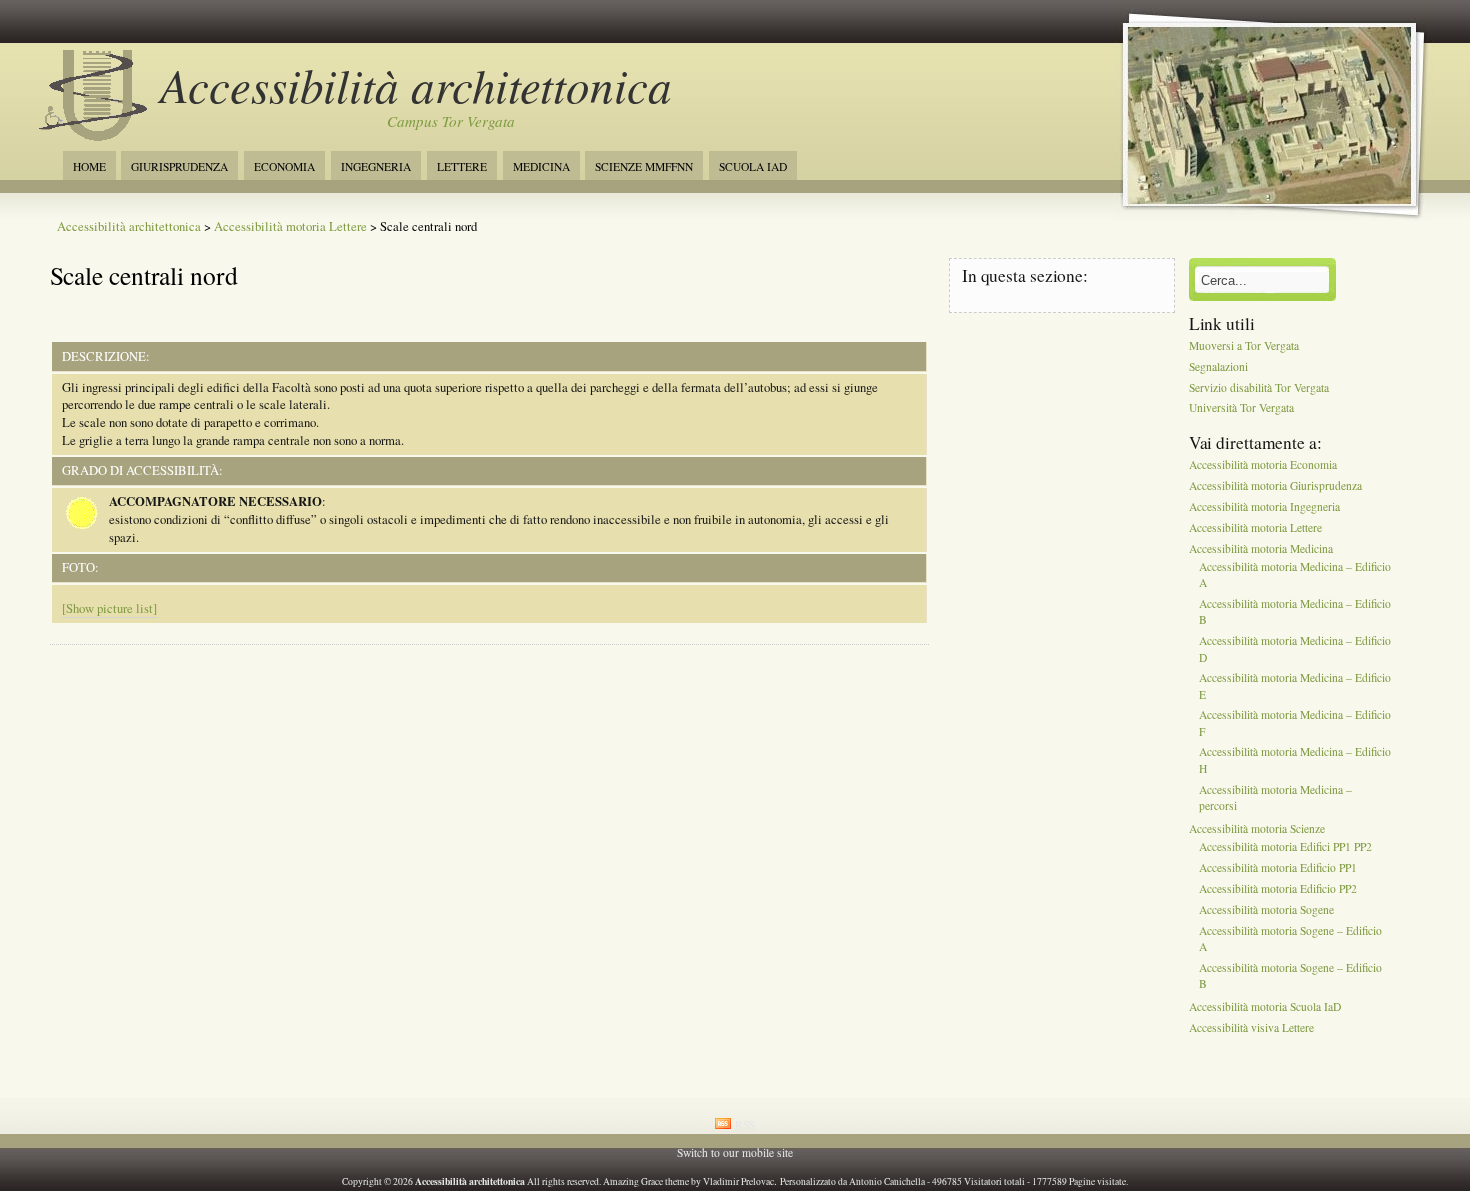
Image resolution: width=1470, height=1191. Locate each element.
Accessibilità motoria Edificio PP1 (1278, 868)
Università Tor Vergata (1241, 408)
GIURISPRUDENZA (179, 166)
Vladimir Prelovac (738, 1181)
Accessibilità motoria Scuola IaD (1265, 1007)
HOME (89, 166)
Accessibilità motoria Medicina (1261, 548)
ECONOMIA (284, 166)
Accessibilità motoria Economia (1263, 465)
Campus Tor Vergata (451, 121)
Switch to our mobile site (735, 1152)
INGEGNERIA (376, 166)
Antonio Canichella (887, 1181)
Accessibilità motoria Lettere (290, 226)
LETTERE (462, 166)
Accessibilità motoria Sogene (1266, 909)
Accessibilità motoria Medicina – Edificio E (1295, 686)
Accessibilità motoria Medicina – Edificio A (1295, 574)
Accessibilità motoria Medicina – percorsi (1275, 797)
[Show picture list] (109, 608)
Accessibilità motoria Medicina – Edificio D (1295, 649)
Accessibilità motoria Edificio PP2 (1278, 888)
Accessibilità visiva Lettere (1251, 1027)
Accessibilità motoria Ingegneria (1264, 506)
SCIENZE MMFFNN (644, 166)
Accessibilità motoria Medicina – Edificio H (1295, 760)
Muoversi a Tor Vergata (1244, 345)
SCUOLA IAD (753, 166)
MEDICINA (541, 166)
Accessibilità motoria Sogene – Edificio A (1290, 938)
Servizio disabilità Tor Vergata (1259, 387)
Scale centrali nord (144, 275)
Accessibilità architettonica (415, 84)
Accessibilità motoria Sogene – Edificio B (1290, 975)
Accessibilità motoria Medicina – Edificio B (1295, 612)
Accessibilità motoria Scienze (1257, 828)
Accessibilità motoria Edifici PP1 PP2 (1285, 847)
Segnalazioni (1218, 366)
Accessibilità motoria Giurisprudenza (1275, 485)
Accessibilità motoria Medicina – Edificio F (1295, 723)
